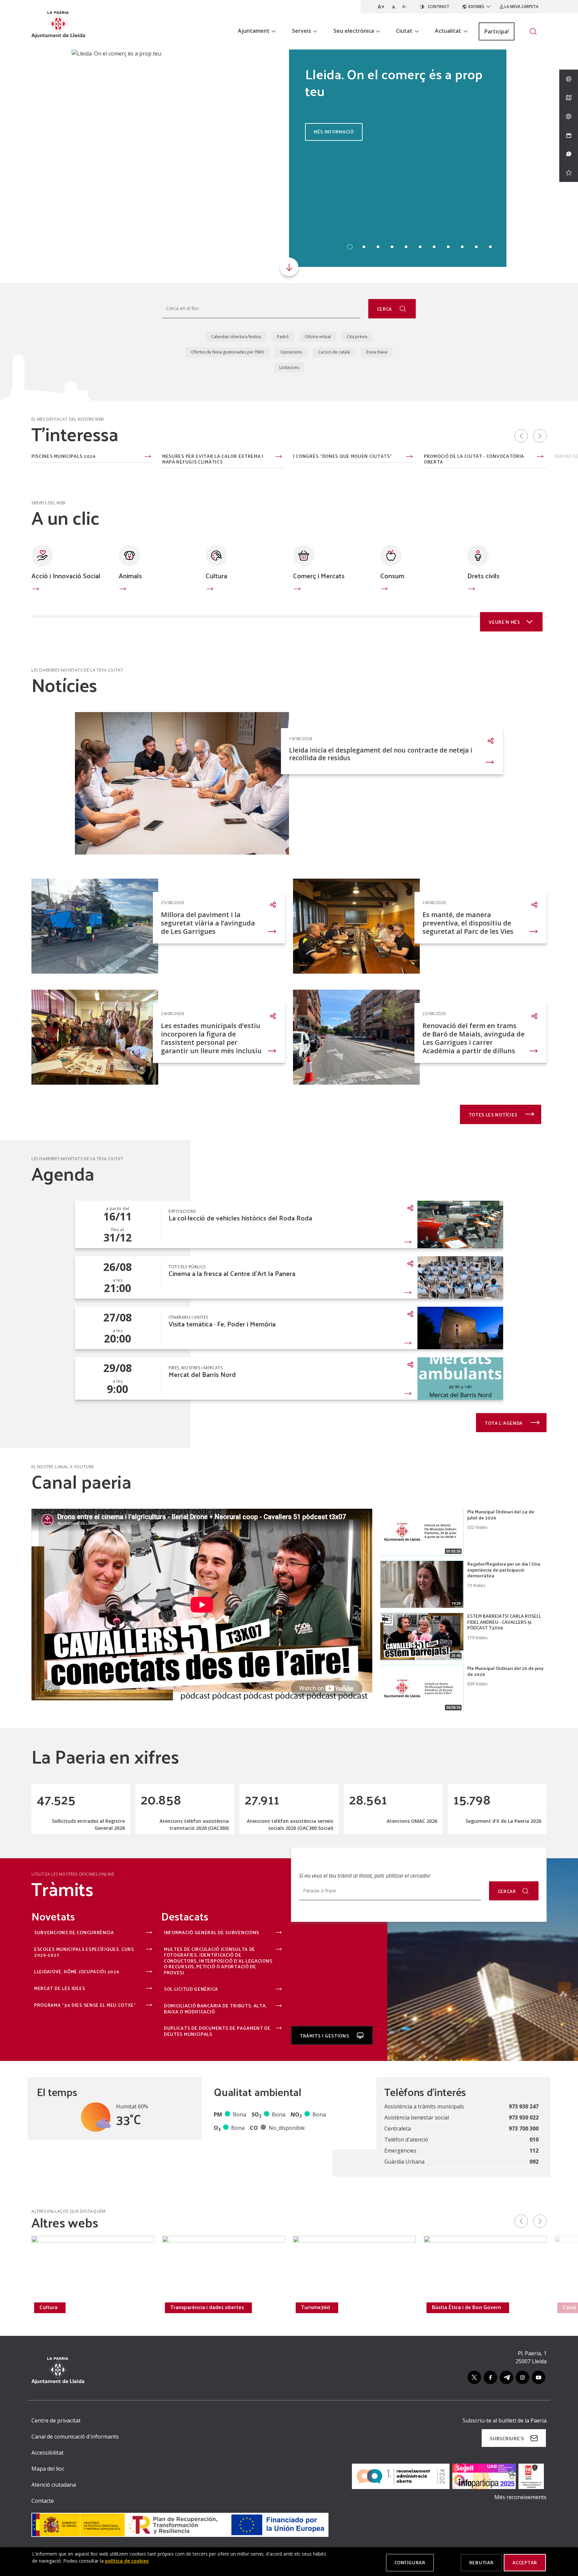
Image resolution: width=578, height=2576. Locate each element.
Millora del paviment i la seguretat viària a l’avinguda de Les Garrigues (208, 923)
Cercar (507, 1891)
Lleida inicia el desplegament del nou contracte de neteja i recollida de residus (381, 754)
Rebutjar (481, 2562)
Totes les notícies (494, 1115)
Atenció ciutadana (54, 2485)
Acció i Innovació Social (66, 576)
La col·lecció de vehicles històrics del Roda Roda (240, 1218)
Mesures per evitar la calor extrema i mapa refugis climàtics (213, 459)
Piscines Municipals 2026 (64, 457)
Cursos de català (334, 352)
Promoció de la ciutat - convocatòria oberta (474, 459)
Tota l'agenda (504, 1423)
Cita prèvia (357, 337)
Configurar (410, 2562)
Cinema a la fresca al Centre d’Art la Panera (232, 1273)
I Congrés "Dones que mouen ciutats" (343, 457)
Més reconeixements (520, 2497)
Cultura (216, 576)
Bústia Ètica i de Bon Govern (466, 2307)
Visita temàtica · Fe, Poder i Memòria (222, 1324)
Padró (283, 337)
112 (534, 2151)
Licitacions (289, 367)
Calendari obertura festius (236, 337)
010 (534, 2140)
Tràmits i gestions (325, 2036)
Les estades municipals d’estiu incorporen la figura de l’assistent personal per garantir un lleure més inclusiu (211, 1038)
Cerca (385, 309)
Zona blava (377, 352)
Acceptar (525, 2562)
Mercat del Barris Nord (202, 1374)
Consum (392, 576)
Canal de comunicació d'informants (75, 2437)
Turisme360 (316, 2307)
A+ (381, 7)
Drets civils (483, 576)
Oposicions (291, 352)
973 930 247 (524, 2106)
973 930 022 (524, 2117)
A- (405, 7)
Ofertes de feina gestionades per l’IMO (228, 352)
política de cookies (127, 2561)
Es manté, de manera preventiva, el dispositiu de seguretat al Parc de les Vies (468, 923)
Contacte (43, 2501)
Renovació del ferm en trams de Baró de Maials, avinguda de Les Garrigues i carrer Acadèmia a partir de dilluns (473, 1038)
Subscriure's (507, 2438)
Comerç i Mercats (319, 576)
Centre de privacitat (56, 2420)
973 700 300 (524, 2128)
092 (534, 2162)
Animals (130, 576)
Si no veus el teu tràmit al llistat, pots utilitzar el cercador (365, 1876)
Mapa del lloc (48, 2469)
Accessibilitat (47, 2453)
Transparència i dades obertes (207, 2307)
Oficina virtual (318, 337)
